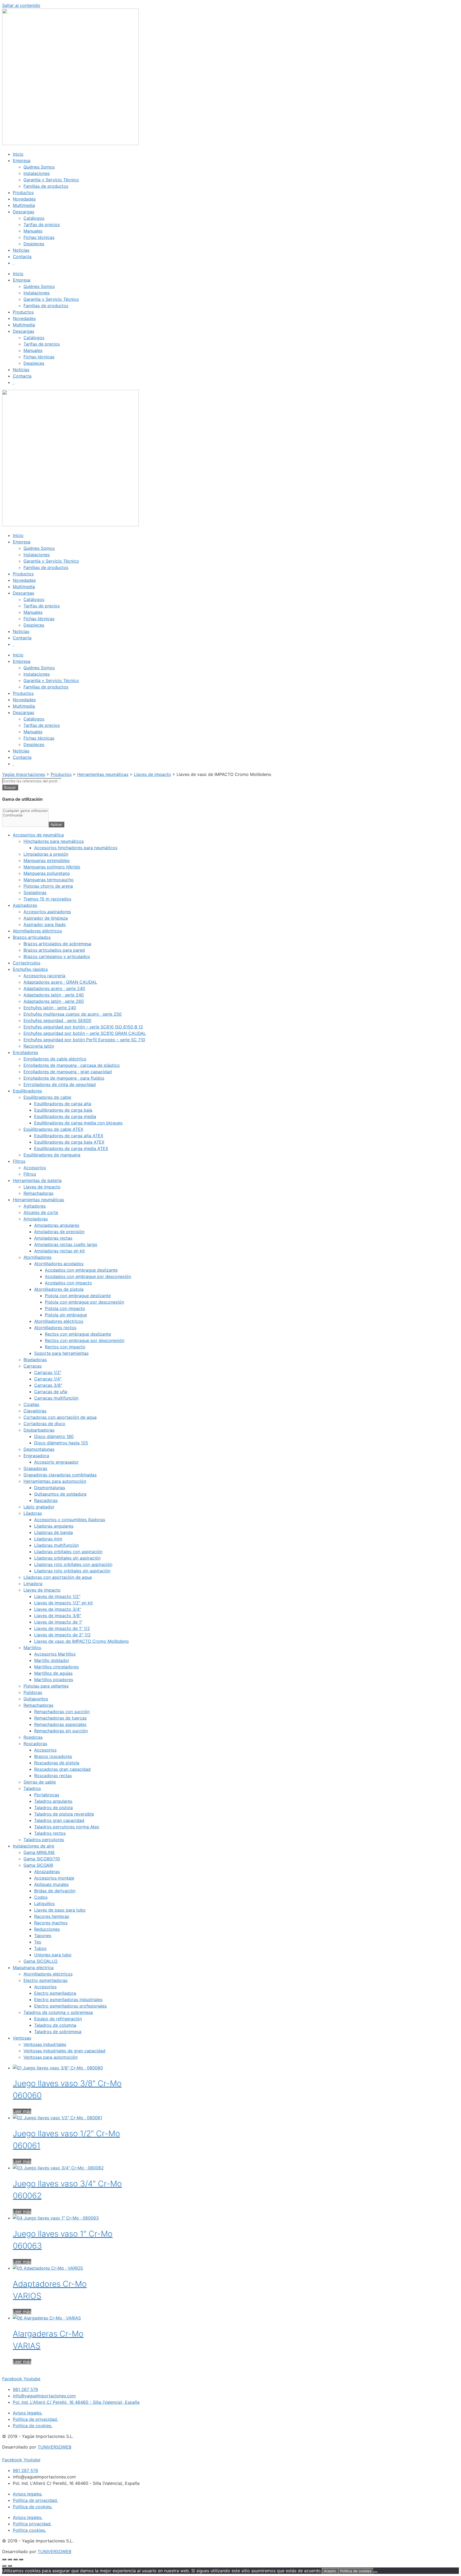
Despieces (34, 244)
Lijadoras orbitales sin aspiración (67, 1558)
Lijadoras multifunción (56, 1545)
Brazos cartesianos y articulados (57, 956)
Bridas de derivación (55, 1891)
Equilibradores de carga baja (63, 1110)
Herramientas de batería (37, 1180)
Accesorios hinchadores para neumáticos (76, 848)
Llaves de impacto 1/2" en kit (63, 1603)
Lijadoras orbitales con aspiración (68, 1552)
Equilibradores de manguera (52, 1155)
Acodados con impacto (68, 1283)
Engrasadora (36, 1456)
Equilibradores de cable (47, 1097)
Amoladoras (36, 1219)
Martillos (32, 1648)
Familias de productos (46, 186)
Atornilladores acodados (59, 1264)
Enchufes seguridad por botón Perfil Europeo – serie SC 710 (84, 1040)
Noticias (21, 250)
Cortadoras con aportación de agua (60, 1417)
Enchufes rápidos (30, 969)
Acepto (330, 2571)
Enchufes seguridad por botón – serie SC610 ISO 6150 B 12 (83, 1027)
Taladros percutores (44, 1840)
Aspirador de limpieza (46, 918)
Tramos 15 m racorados (47, 899)
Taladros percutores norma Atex (67, 1827)
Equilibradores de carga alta (63, 1104)
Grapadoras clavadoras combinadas (60, 1475)
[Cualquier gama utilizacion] (25, 811)
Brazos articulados (32, 937)
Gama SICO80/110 (42, 1859)
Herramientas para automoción (55, 1481)
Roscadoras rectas (53, 1776)
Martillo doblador (52, 1660)
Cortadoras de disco (44, 1424)
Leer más (22, 2111)
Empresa (22, 161)
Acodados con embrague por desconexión (88, 1276)
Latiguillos (44, 1904)
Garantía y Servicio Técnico (51, 180)
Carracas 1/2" (48, 1372)
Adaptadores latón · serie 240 (54, 995)
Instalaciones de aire (33, 1846)
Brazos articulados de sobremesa (57, 944)
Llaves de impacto (42, 1187)
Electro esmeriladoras (45, 1980)
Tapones (43, 1936)
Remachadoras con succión (62, 1712)
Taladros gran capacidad (59, 1820)
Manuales (33, 231)
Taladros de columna (55, 2025)
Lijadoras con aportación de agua (58, 1577)
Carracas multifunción (56, 1398)
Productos (23, 193)
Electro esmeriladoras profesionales (70, 2006)
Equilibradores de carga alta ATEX (69, 1136)
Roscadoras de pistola (57, 1763)
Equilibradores (27, 1091)
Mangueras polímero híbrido (52, 867)
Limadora (33, 1584)
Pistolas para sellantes (46, 1686)
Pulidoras (33, 1692)
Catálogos (34, 218)
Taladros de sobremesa (58, 2032)
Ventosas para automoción (51, 2057)
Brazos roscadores (53, 1756)
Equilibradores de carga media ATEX (71, 1148)
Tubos (40, 1948)
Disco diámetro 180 (54, 1436)
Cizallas (31, 1404)
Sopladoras (35, 892)
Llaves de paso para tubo (60, 1910)
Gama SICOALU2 (41, 1961)
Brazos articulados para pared (54, 950)
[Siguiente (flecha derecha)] (10, 2566)
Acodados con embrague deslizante (81, 1270)
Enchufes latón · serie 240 (50, 1008)
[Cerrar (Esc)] (21, 2559)
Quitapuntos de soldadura (60, 1494)
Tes (38, 1942)
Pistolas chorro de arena (48, 886)
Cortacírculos (27, 963)
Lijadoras (33, 1513)
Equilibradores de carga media (65, 1116)
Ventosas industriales (45, 2044)
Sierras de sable (40, 1782)
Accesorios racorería (44, 976)
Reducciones (47, 1929)
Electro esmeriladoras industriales (68, 2000)
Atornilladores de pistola (59, 1289)
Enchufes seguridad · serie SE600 (57, 1020)
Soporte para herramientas (61, 1353)
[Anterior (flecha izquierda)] (4, 2566)
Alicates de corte (41, 1212)
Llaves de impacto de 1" (58, 1622)
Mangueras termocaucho (49, 880)
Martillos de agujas (53, 1673)
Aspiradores (25, 905)
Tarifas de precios (42, 225)
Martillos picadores (54, 1680)
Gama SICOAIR (38, 1865)
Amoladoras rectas (53, 1238)
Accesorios (35, 1168)
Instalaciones (37, 173)
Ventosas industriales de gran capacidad (64, 2051)
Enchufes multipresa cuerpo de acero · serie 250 (73, 1014)
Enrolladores (25, 1052)
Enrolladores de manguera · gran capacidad (68, 1072)
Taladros (32, 1788)
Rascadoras (46, 1500)
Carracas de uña (51, 1392)
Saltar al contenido (21, 5)
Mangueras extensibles (47, 860)
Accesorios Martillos (55, 1654)
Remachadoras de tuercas (60, 1718)
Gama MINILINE (39, 1852)
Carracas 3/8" (48, 1385)
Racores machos (51, 1923)
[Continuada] (25, 815)
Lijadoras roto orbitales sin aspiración (72, 1571)
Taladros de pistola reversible (64, 1814)
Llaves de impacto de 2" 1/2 (62, 1635)
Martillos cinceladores (56, 1667)
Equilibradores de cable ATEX (53, 1129)
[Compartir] (15, 2559)
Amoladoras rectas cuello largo (66, 1244)
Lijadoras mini (48, 1539)
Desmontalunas (39, 1449)
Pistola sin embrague (66, 1315)
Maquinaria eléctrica (33, 1968)
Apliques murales (51, 1884)
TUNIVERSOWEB (54, 2447)
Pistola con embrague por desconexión (84, 1302)
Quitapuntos (36, 1699)
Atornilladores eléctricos (37, 931)
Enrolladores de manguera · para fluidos (64, 1078)
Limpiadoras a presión (46, 854)
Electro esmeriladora (55, 1993)
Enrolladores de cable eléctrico (55, 1059)
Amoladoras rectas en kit (59, 1251)
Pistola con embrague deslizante (78, 1296)
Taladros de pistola (53, 1808)
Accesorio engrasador (56, 1462)
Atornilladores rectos (55, 1328)
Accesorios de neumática (38, 835)
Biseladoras (35, 1360)
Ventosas (22, 2038)
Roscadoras (35, 1744)
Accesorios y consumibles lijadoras (70, 1520)
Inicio (18, 154)
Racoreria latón (39, 1046)
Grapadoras (35, 1468)
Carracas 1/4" (48, 1379)
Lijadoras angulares (54, 1526)
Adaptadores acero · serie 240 (54, 988)
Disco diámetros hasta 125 (61, 1443)
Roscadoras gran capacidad (62, 1769)
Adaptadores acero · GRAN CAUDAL (60, 982)
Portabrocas (47, 1795)
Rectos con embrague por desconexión (85, 1340)
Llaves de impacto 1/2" (57, 1596)
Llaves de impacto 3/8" (58, 1616)
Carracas (33, 1366)
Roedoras (33, 1737)
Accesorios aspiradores (47, 912)
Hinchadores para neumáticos (54, 841)
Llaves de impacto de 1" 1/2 (62, 1628)
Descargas (23, 212)
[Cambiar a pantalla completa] (10, 2559)
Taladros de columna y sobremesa (58, 2012)
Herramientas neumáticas (38, 1200)
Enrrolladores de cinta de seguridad (60, 1084)
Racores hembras (52, 1916)
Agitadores (35, 1206)
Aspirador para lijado (45, 924)
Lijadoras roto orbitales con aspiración (73, 1564)
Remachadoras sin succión (61, 1731)
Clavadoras (35, 1411)
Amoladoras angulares (57, 1225)
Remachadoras (38, 1193)
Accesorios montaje (54, 1878)
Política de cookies (356, 2571)
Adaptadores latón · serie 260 (54, 1001)
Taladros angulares (53, 1801)
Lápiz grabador (39, 1507)
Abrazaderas (47, 1872)
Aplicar (56, 824)
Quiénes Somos (39, 167)
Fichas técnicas (39, 237)
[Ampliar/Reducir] (4, 2559)
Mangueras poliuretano (47, 873)
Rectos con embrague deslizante (78, 1334)
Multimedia (24, 205)
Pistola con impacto (65, 1308)
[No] (376, 2572)
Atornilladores (37, 1257)
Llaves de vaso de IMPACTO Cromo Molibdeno (82, 1641)
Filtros (19, 1161)
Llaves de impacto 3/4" (58, 1609)
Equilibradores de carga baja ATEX (69, 1142)
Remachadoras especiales (60, 1724)
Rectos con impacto (65, 1347)
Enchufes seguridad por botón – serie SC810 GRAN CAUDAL (85, 1033)
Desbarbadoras (39, 1430)
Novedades (24, 199)
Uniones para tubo (53, 1955)
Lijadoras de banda (53, 1532)
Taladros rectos (50, 1833)
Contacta (22, 257)
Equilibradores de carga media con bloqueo (78, 1123)
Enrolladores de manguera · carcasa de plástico (72, 1065)
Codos (41, 1897)
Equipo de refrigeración (58, 2019)
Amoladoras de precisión (59, 1232)
